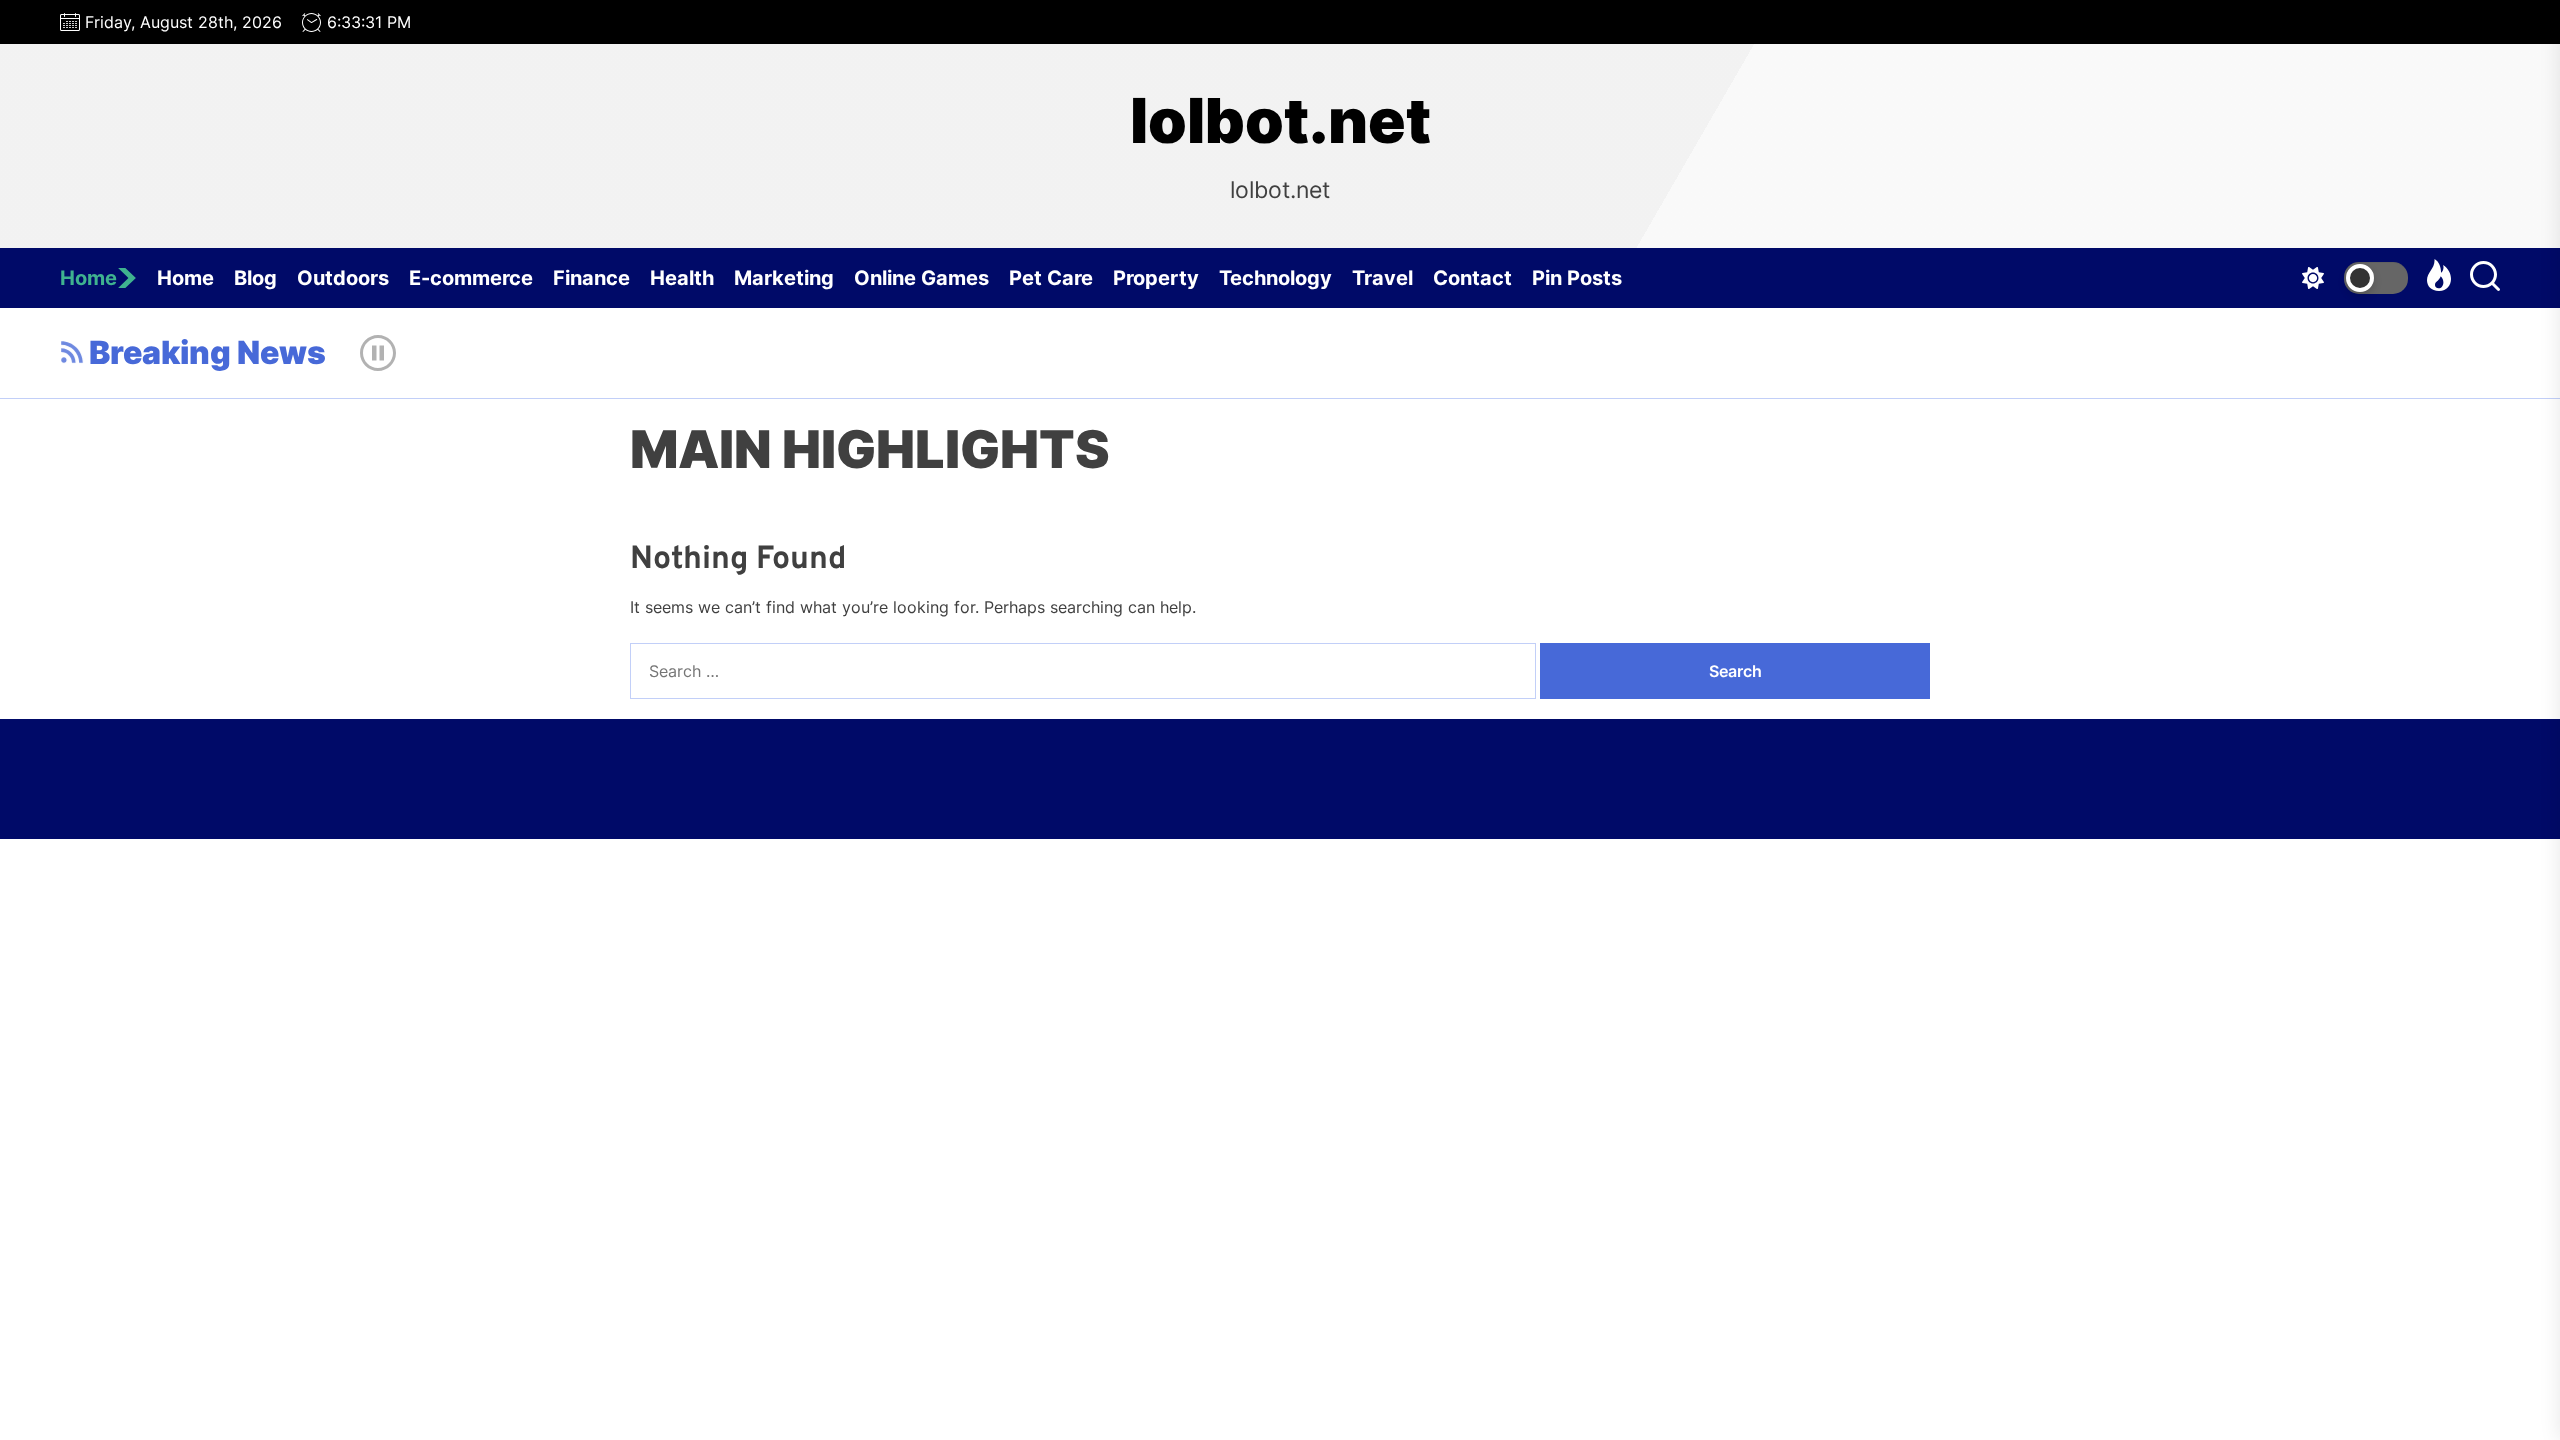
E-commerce (471, 278)
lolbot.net (1280, 121)
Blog (255, 278)
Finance (591, 278)
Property (1156, 278)
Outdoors (343, 278)
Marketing (784, 278)
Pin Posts (1577, 278)
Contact (1472, 278)
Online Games (921, 278)
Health (682, 278)
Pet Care (1051, 278)
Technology (1275, 278)
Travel (1382, 278)
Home (88, 278)
